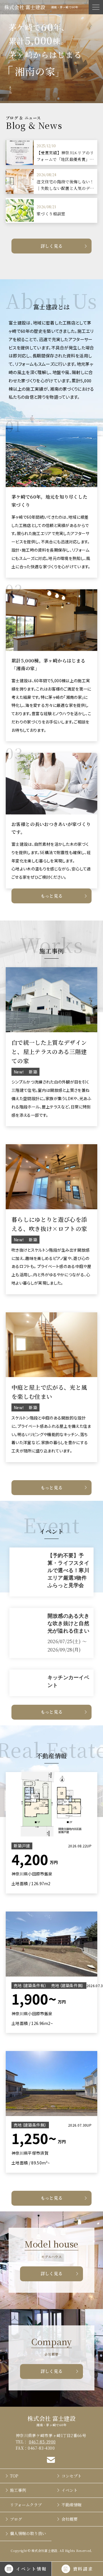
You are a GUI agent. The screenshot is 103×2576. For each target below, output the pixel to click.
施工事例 (18, 2490)
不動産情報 (72, 2505)
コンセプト (72, 2476)
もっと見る (52, 896)
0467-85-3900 (42, 2442)
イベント (70, 2490)
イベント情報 (31, 2569)
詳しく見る (52, 246)
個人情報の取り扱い (28, 2533)
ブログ (16, 2519)
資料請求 (83, 2569)
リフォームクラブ (26, 2505)
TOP (14, 2476)
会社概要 (70, 2519)
